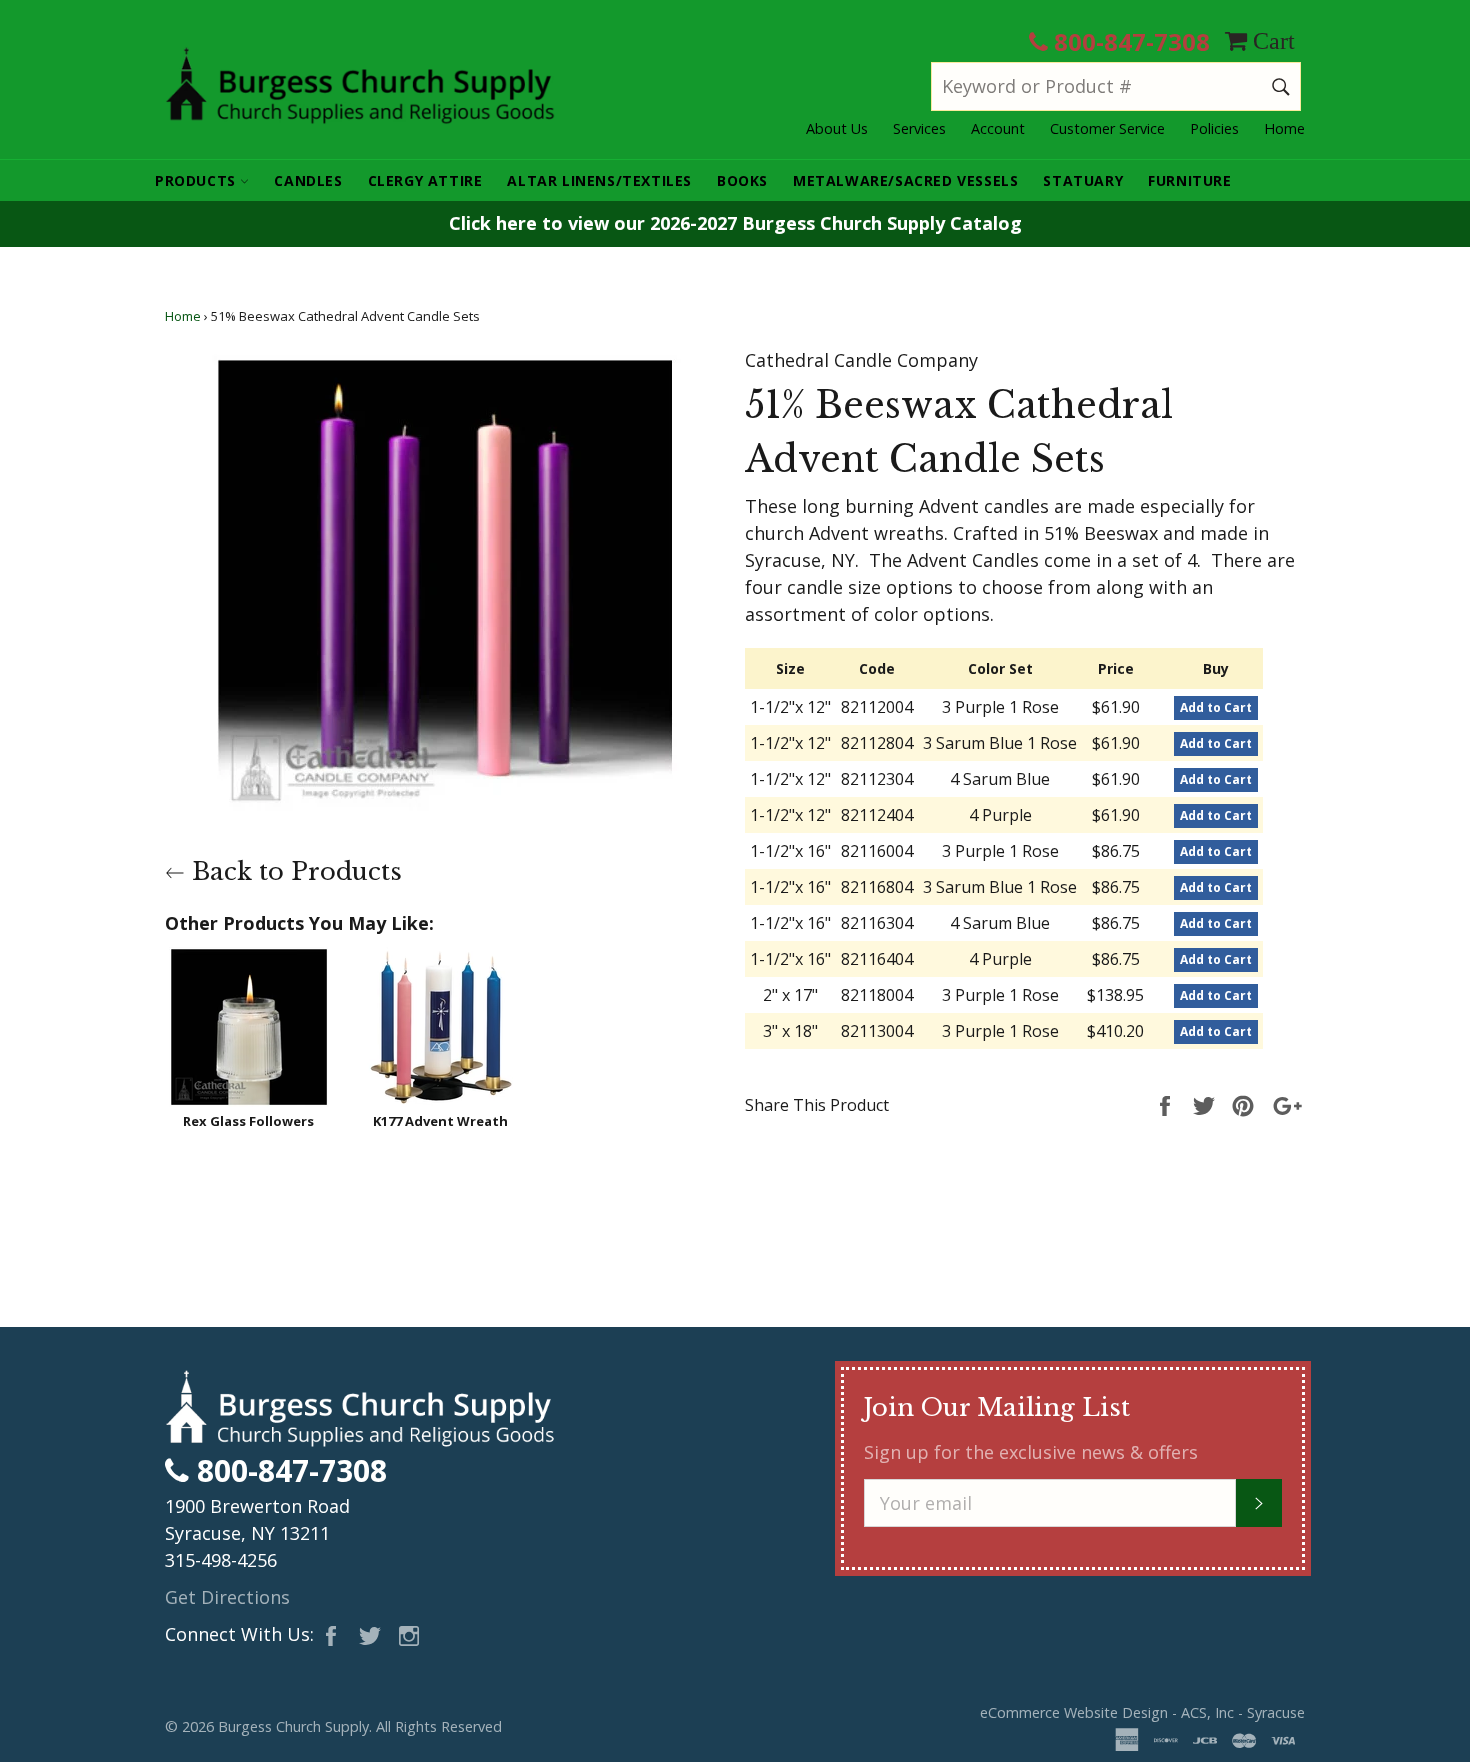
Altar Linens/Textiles (599, 180)
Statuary (1083, 180)
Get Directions (227, 1597)
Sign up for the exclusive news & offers (1031, 1452)
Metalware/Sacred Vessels (905, 180)
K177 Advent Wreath (440, 1121)
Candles (308, 180)
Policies (1214, 128)
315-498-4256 (221, 1560)
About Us (837, 128)
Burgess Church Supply (293, 1726)
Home (1284, 128)
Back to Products (293, 871)
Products (197, 180)
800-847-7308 (1129, 41)
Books (742, 180)
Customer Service (1107, 128)
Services (919, 128)
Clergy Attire (425, 180)
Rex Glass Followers (248, 1121)
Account (998, 128)
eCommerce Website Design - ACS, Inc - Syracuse (1142, 1712)
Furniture (1189, 180)
